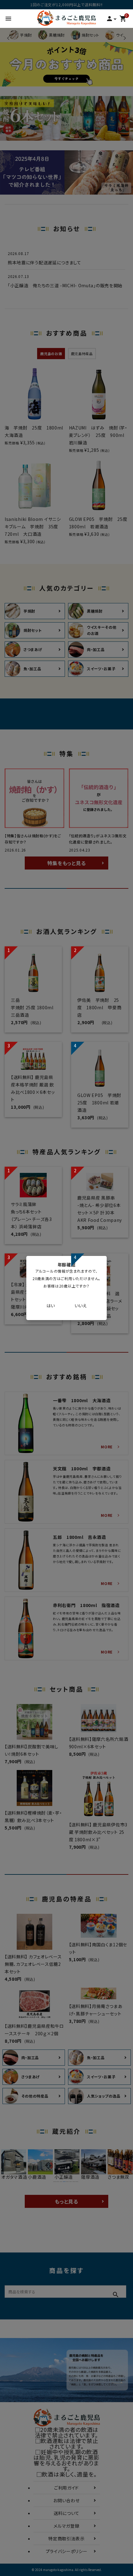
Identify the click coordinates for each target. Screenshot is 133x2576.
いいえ (81, 1306)
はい (51, 1306)
